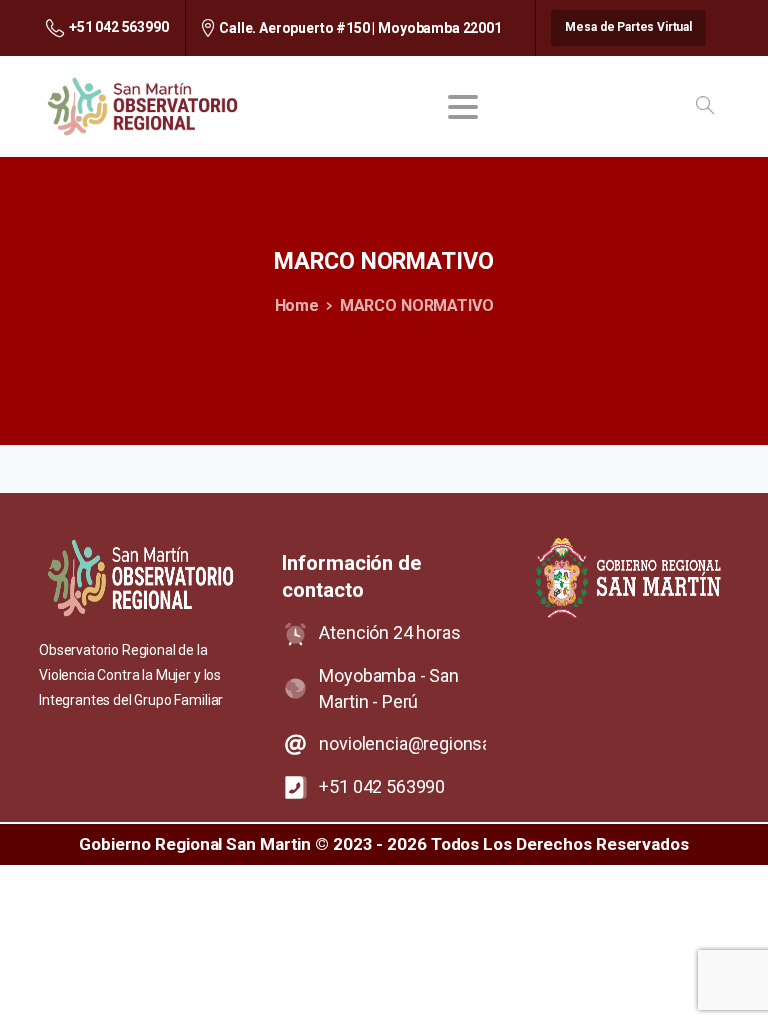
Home (297, 305)
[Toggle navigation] (463, 107)
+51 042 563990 (119, 27)
